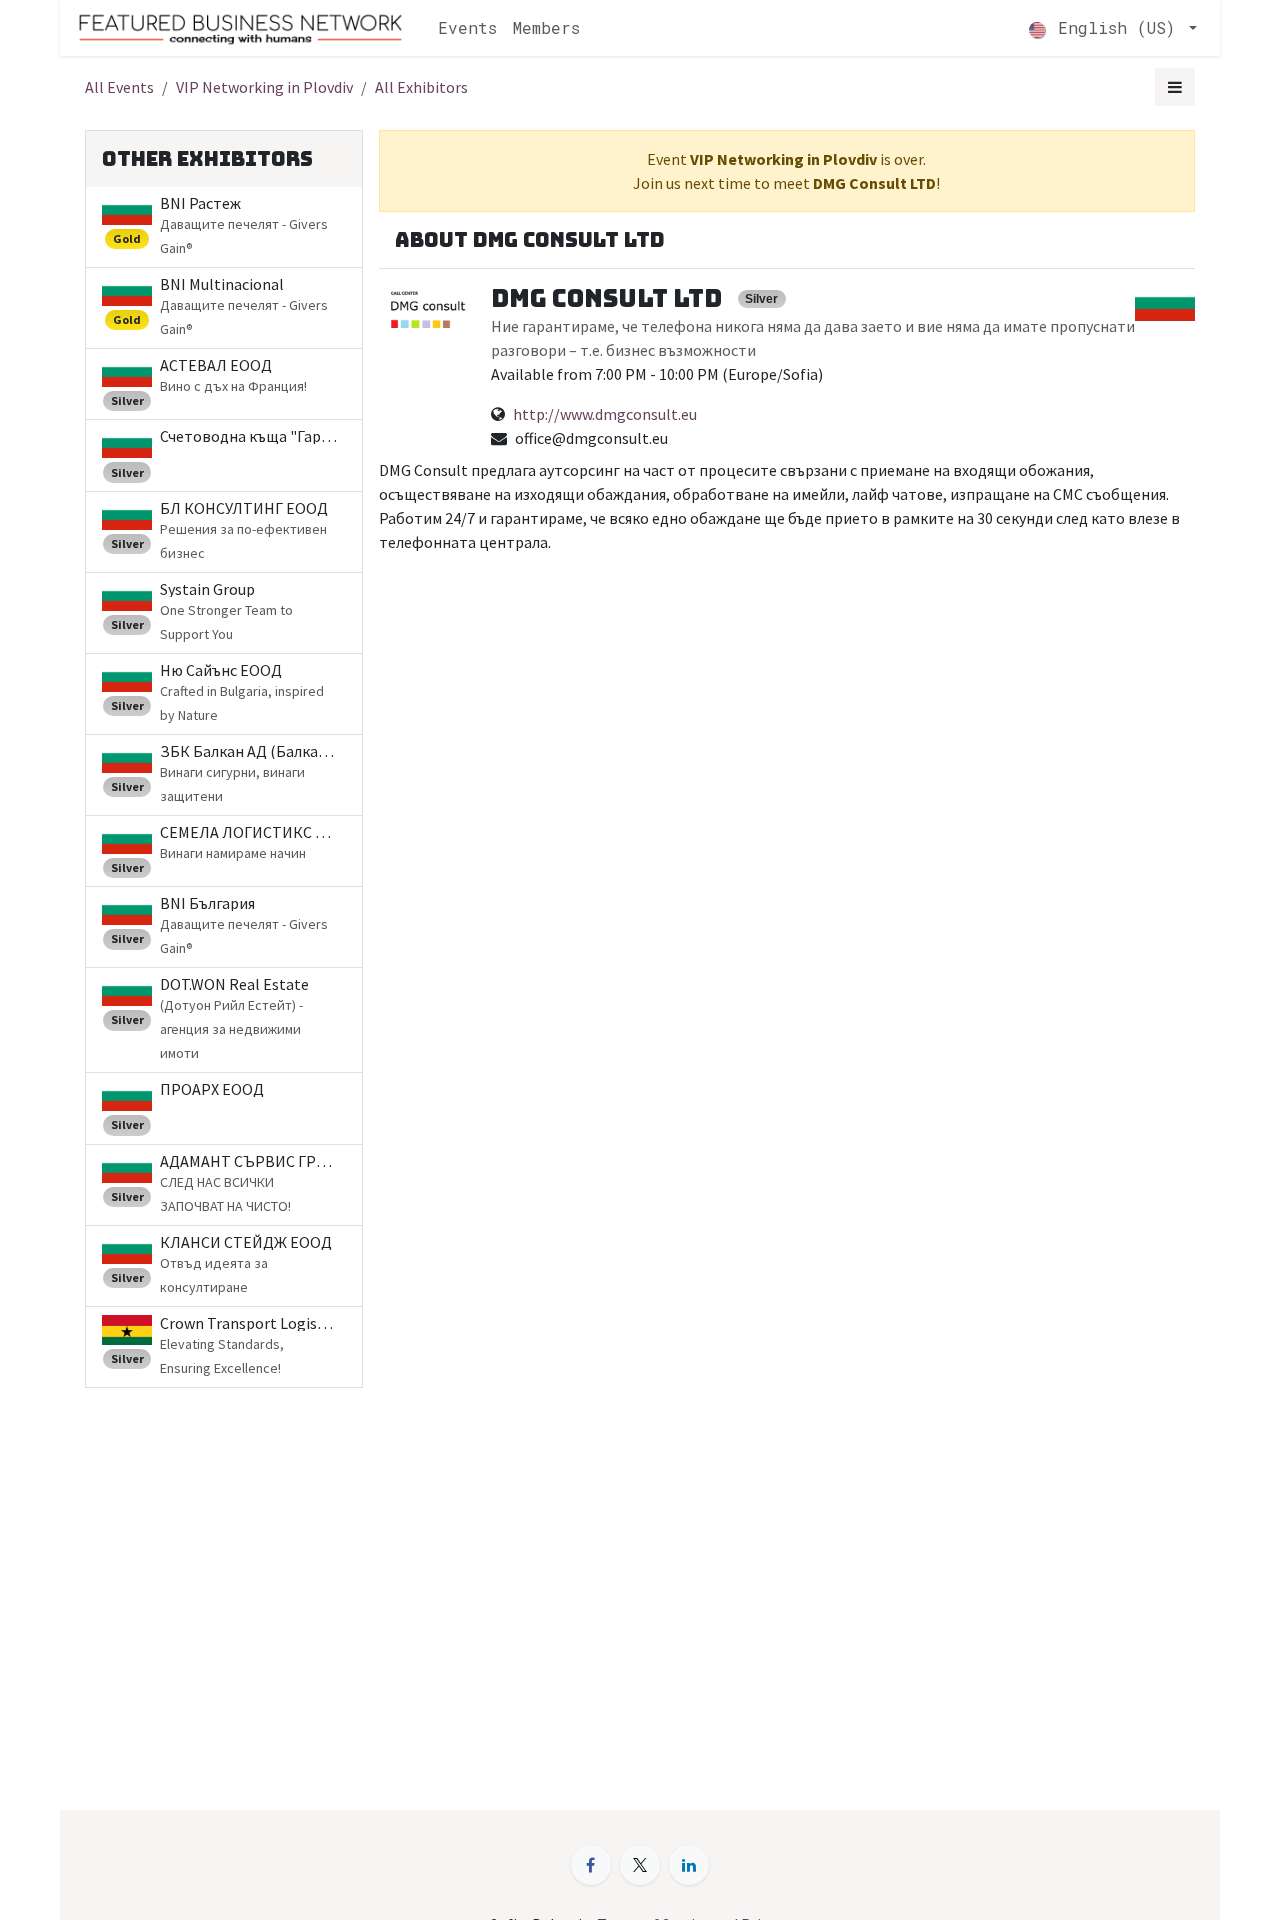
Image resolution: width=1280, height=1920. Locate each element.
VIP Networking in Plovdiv (264, 87)
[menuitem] (467, 28)
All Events (119, 87)
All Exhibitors (421, 87)
